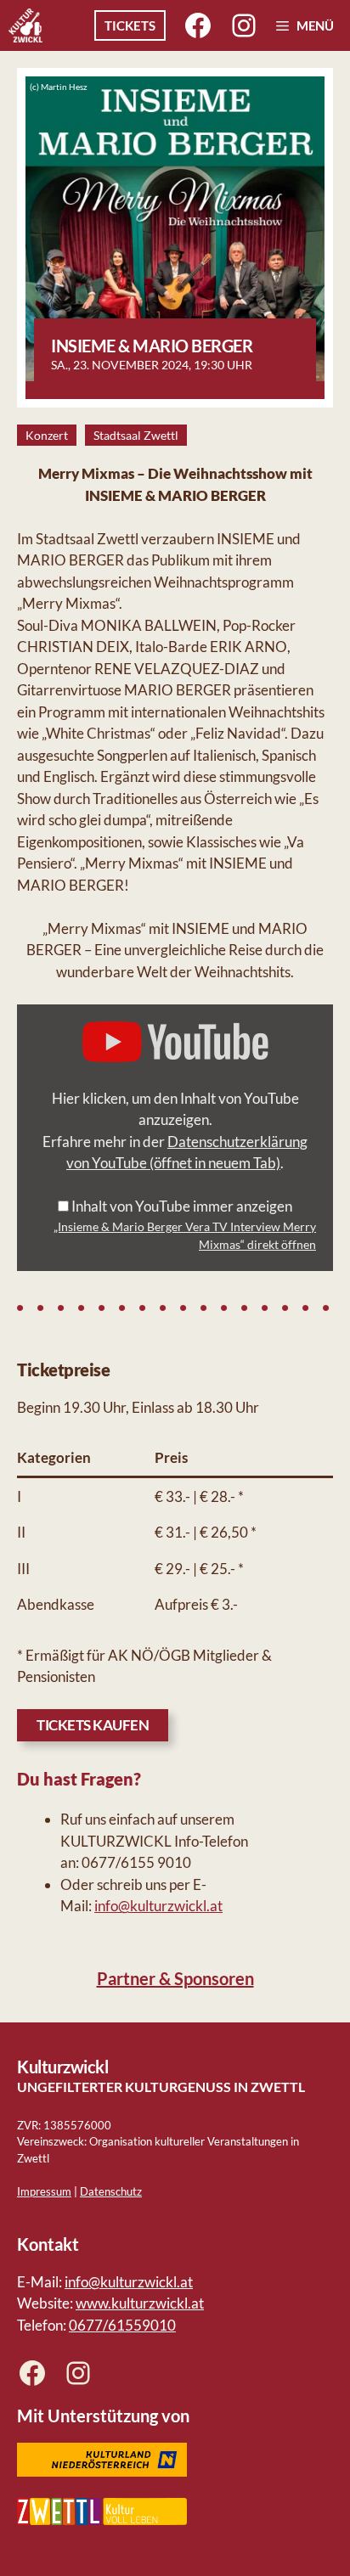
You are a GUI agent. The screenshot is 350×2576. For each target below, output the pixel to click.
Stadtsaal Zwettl (136, 435)
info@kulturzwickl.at (158, 1906)
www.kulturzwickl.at (140, 2303)
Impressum (44, 2191)
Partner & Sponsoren (175, 1978)
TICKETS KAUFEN (93, 1725)
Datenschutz (111, 2191)
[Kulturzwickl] (25, 25)
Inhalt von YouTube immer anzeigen (182, 1206)
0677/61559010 (122, 2325)
